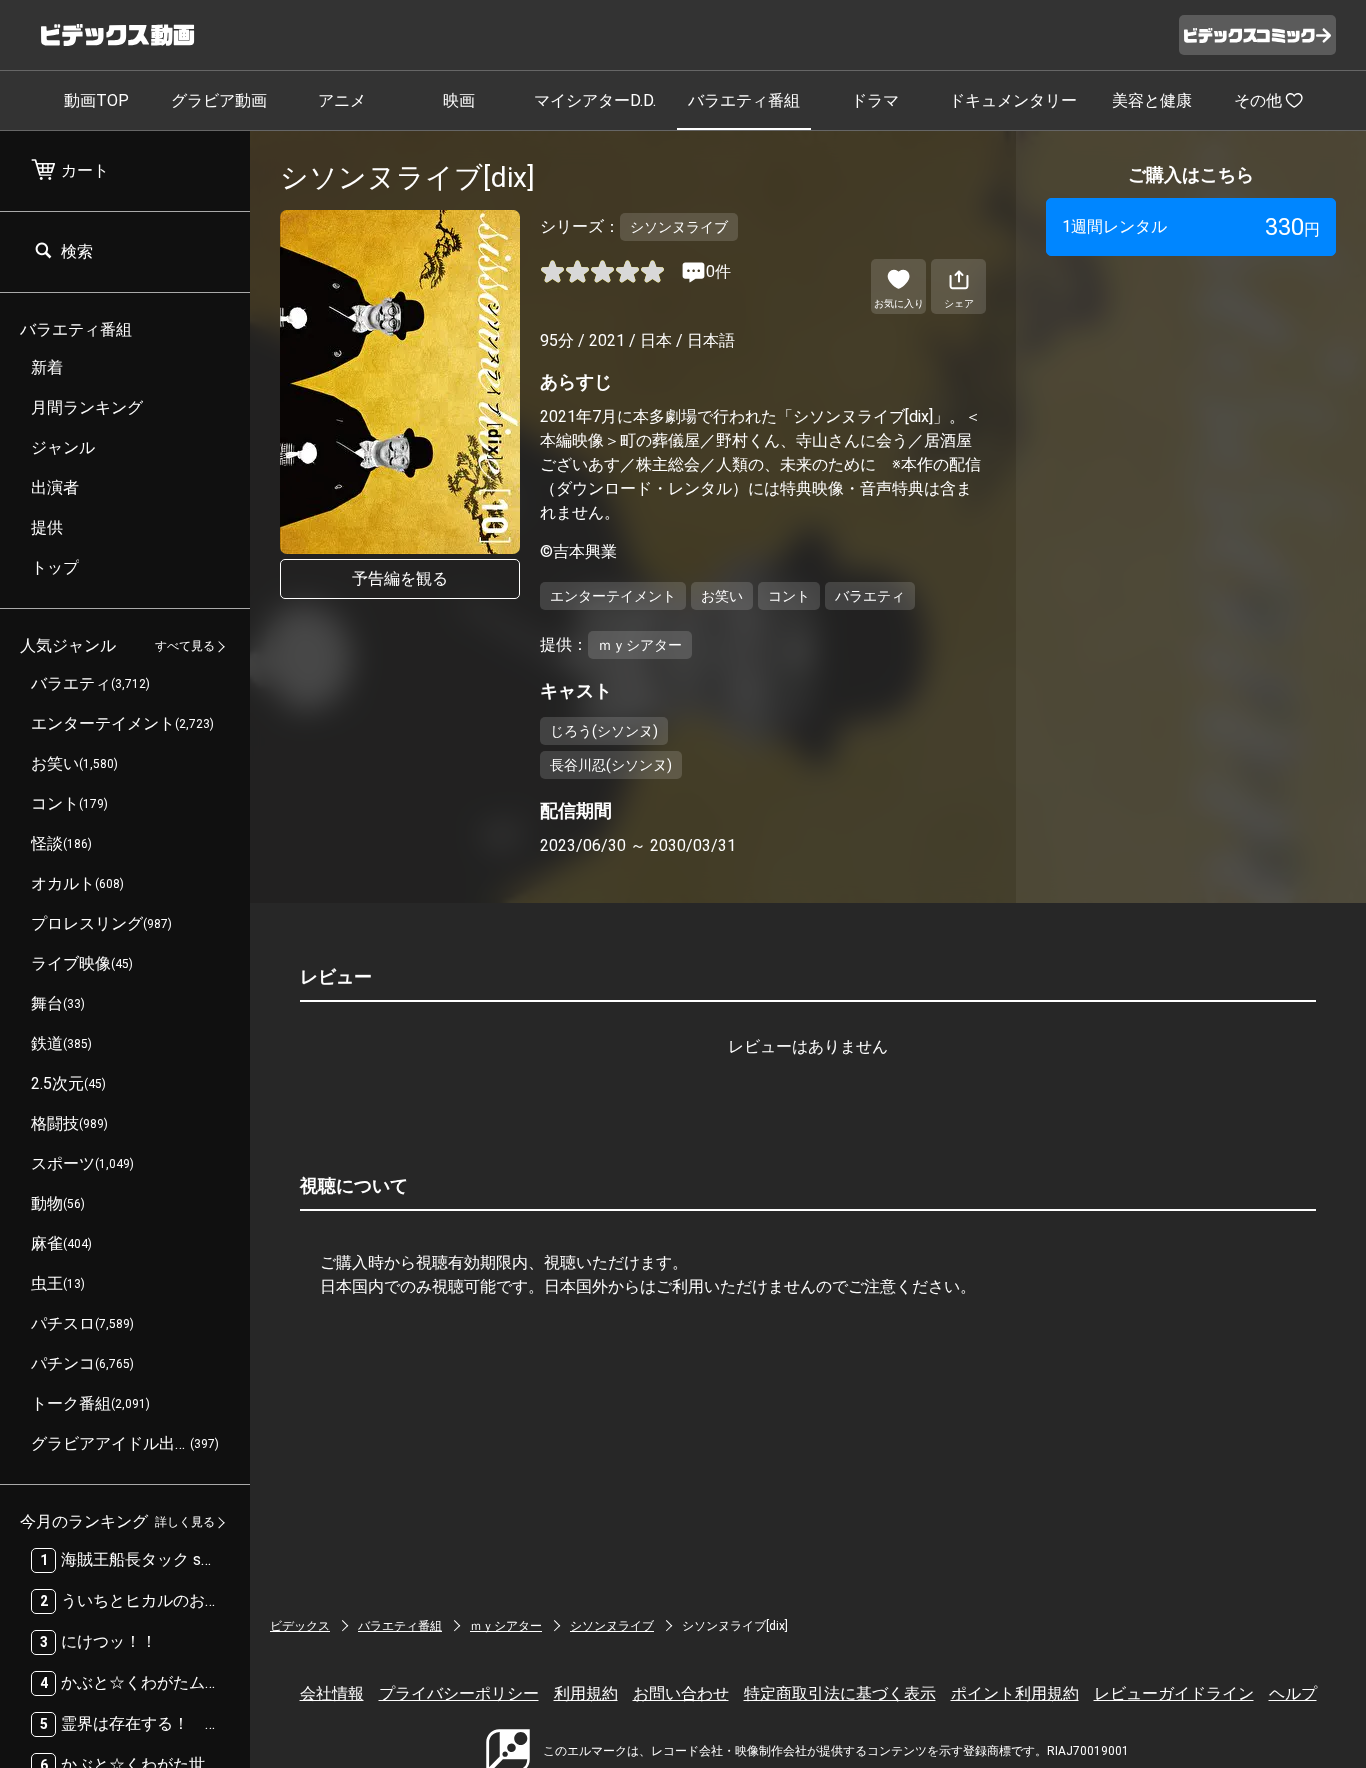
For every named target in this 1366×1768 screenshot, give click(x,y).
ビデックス (300, 1626)
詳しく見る (185, 1523)
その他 (1258, 100)
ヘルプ (1293, 1693)
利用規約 (586, 1693)
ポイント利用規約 (1015, 1693)
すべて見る (185, 647)
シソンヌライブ (612, 1626)
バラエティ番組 (744, 100)
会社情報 (332, 1693)
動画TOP (96, 100)
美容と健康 (1152, 100)
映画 (459, 100)
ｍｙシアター (506, 1626)
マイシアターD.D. (595, 100)
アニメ (342, 100)
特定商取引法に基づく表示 (840, 1693)
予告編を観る (400, 578)
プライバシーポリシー (459, 1693)
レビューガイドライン (1174, 1693)
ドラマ (875, 100)
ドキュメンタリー (1013, 100)
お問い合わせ (681, 1693)
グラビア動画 (219, 100)
